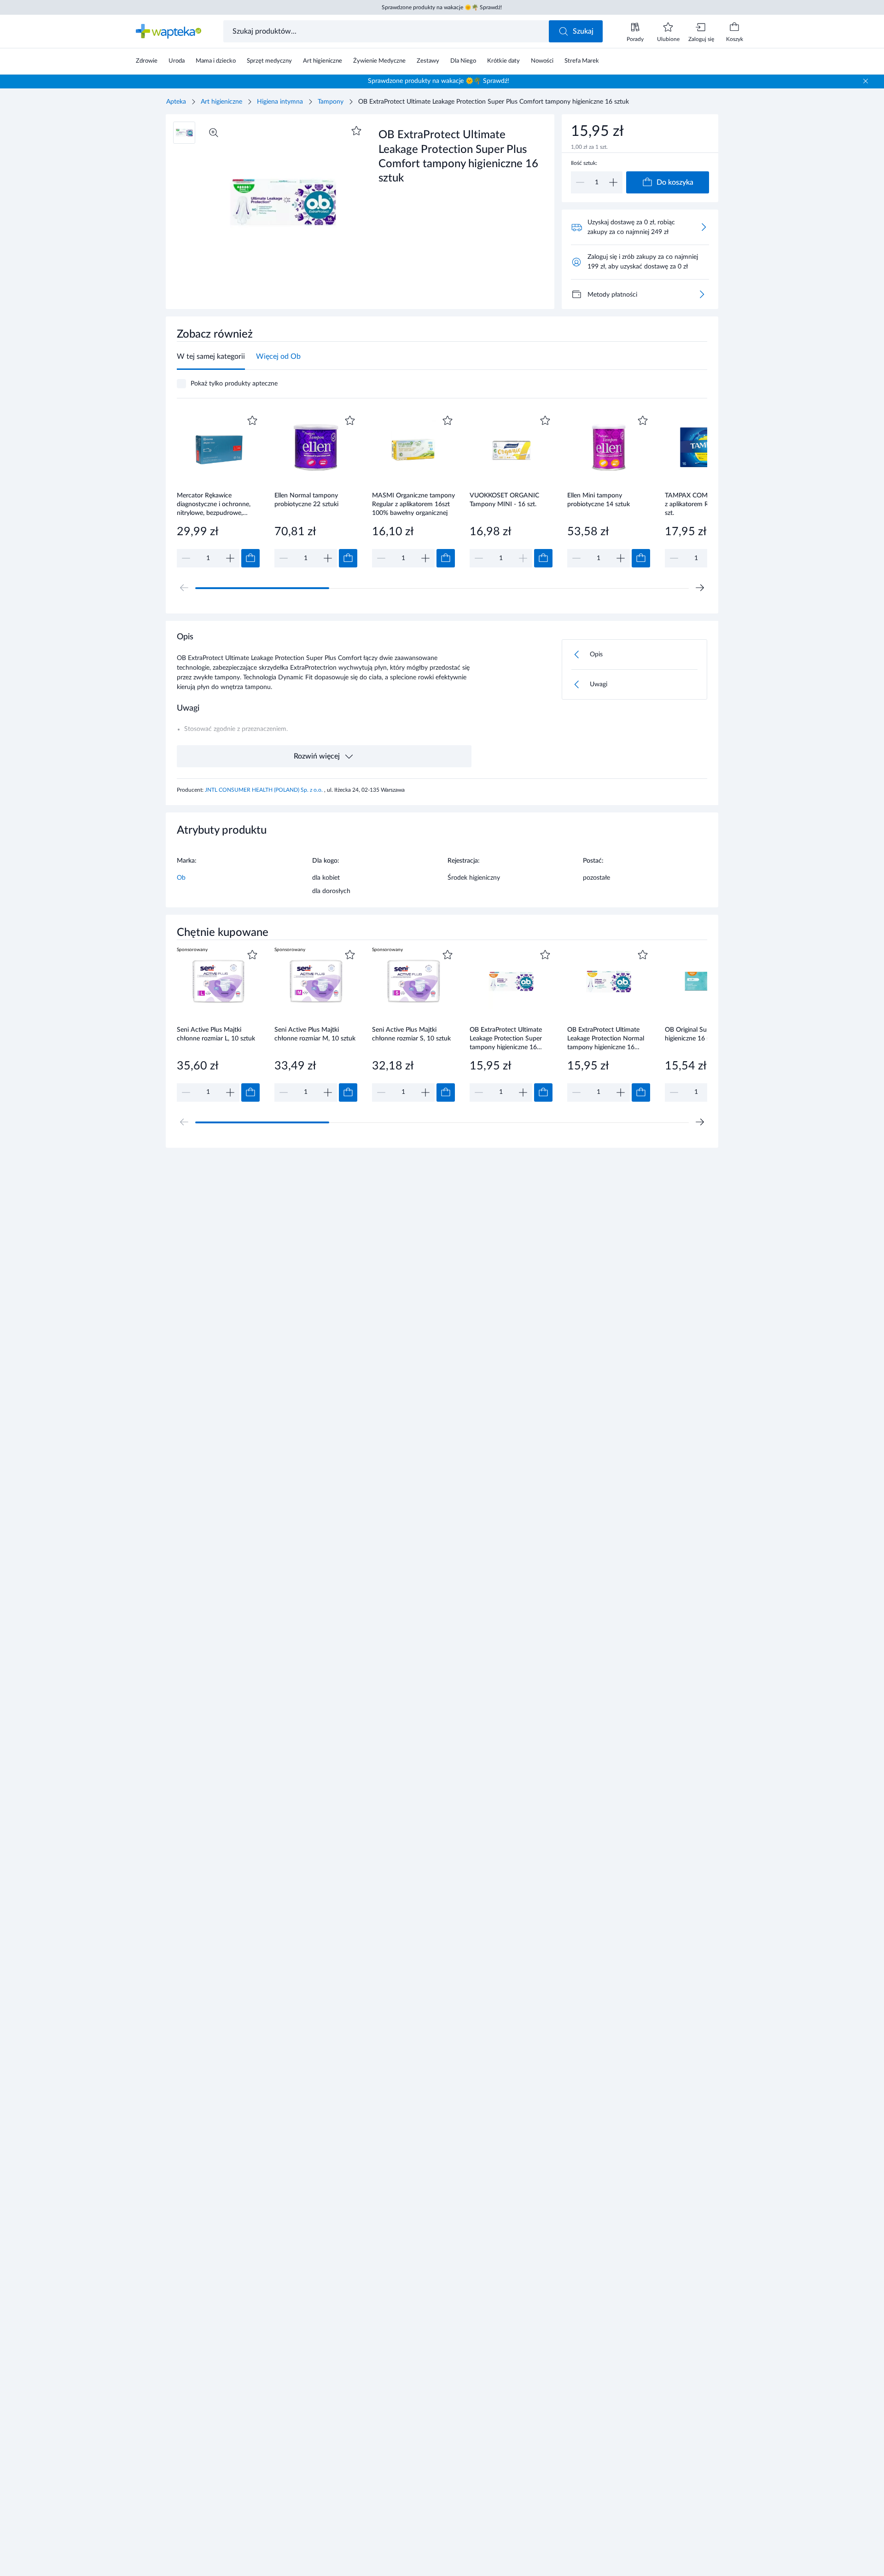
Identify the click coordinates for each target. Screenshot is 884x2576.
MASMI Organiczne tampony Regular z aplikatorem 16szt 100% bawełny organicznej (413, 504)
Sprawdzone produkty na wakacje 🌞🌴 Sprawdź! (442, 7)
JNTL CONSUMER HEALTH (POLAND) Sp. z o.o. (265, 790)
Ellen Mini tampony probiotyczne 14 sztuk (599, 500)
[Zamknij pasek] (866, 81)
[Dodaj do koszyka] (250, 558)
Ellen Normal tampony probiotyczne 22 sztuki (306, 500)
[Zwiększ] (613, 182)
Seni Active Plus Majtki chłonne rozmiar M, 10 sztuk (315, 1034)
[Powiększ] (214, 133)
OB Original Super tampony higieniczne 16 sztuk (704, 1034)
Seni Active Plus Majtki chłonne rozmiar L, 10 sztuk (216, 1034)
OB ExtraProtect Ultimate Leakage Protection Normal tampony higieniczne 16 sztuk (606, 1038)
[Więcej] (702, 294)
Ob (181, 878)
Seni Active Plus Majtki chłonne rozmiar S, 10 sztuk (411, 1034)
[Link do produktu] (218, 490)
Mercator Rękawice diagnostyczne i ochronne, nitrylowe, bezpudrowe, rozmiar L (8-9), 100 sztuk (214, 504)
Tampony (331, 102)
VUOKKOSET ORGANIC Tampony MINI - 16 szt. (504, 500)
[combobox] (387, 31)
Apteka (176, 102)
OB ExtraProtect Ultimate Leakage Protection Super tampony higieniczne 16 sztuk (506, 1038)
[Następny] (700, 588)
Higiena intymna (280, 102)
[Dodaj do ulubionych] (356, 131)
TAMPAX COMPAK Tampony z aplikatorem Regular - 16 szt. (706, 504)
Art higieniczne (221, 102)
